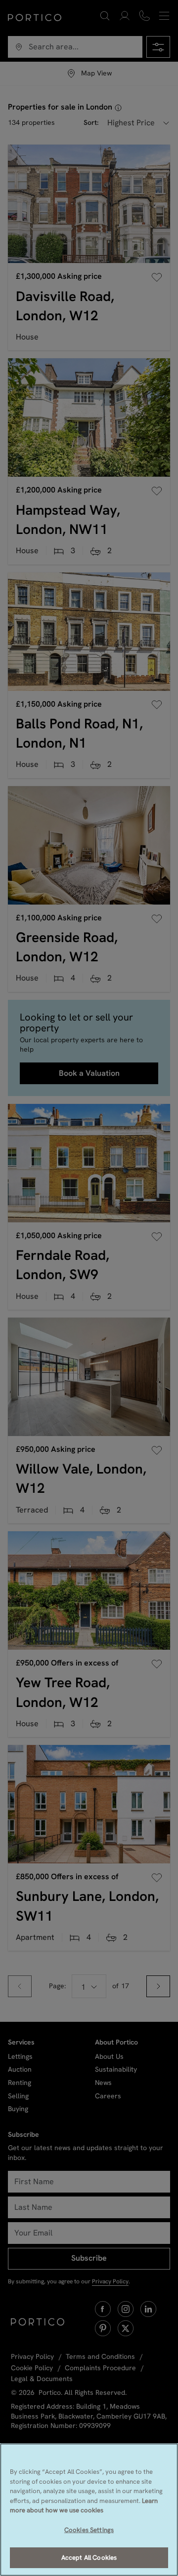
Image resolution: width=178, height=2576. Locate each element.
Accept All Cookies (89, 2557)
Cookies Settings (89, 2530)
